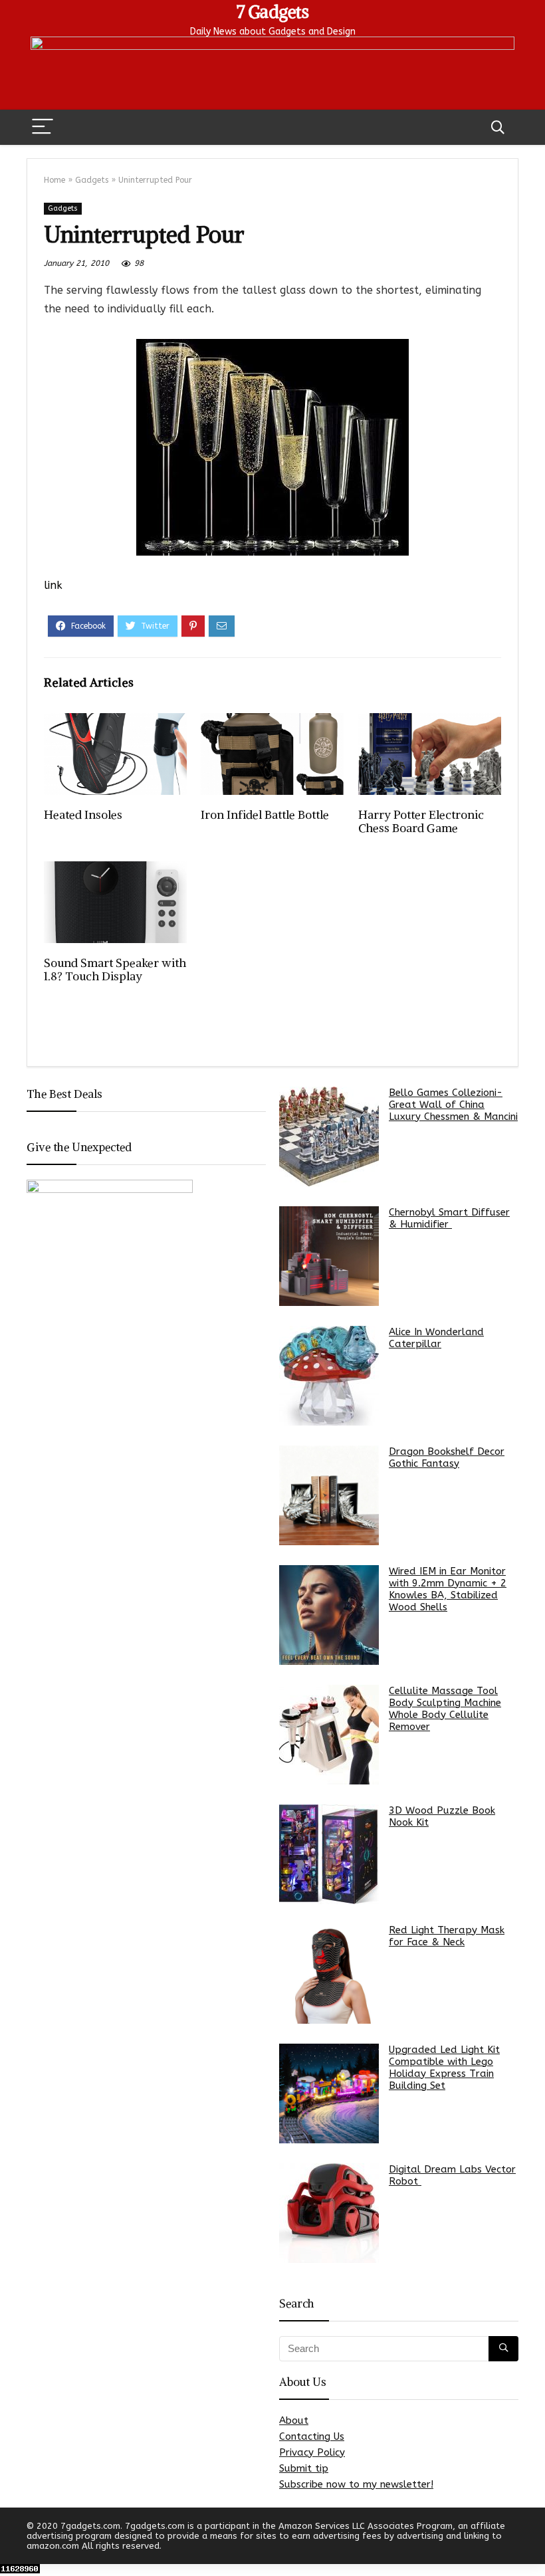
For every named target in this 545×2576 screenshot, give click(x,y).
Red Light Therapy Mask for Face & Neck (447, 1936)
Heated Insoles (83, 815)
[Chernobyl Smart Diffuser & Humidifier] (329, 1256)
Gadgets (92, 180)
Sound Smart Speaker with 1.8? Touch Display (115, 970)
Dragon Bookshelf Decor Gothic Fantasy (447, 1457)
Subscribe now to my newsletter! (356, 2484)
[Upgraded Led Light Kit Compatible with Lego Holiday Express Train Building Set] (329, 2093)
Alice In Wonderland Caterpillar (436, 1338)
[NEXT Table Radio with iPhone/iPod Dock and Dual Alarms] (532, 2543)
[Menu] (43, 127)
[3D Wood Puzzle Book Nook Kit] (329, 1854)
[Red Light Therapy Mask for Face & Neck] (329, 1974)
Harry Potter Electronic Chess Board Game (421, 821)
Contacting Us (312, 2436)
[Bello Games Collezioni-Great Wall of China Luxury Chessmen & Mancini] (329, 1136)
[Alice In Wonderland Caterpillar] (329, 1376)
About (294, 2420)
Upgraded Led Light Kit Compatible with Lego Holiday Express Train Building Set (444, 2068)
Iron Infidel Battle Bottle (265, 815)
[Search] (498, 127)
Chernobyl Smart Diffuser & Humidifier (449, 1218)
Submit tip (304, 2468)
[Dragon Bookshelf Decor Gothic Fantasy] (329, 1495)
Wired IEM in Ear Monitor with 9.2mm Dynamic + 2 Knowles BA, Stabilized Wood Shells (448, 1589)
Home (54, 180)
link (53, 585)
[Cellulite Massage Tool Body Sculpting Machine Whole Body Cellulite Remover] (329, 1735)
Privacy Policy (312, 2452)
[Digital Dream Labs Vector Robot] (329, 2213)
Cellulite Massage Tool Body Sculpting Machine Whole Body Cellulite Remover (445, 1709)
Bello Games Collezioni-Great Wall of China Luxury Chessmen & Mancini (453, 1105)
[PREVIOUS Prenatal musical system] (13, 2543)
